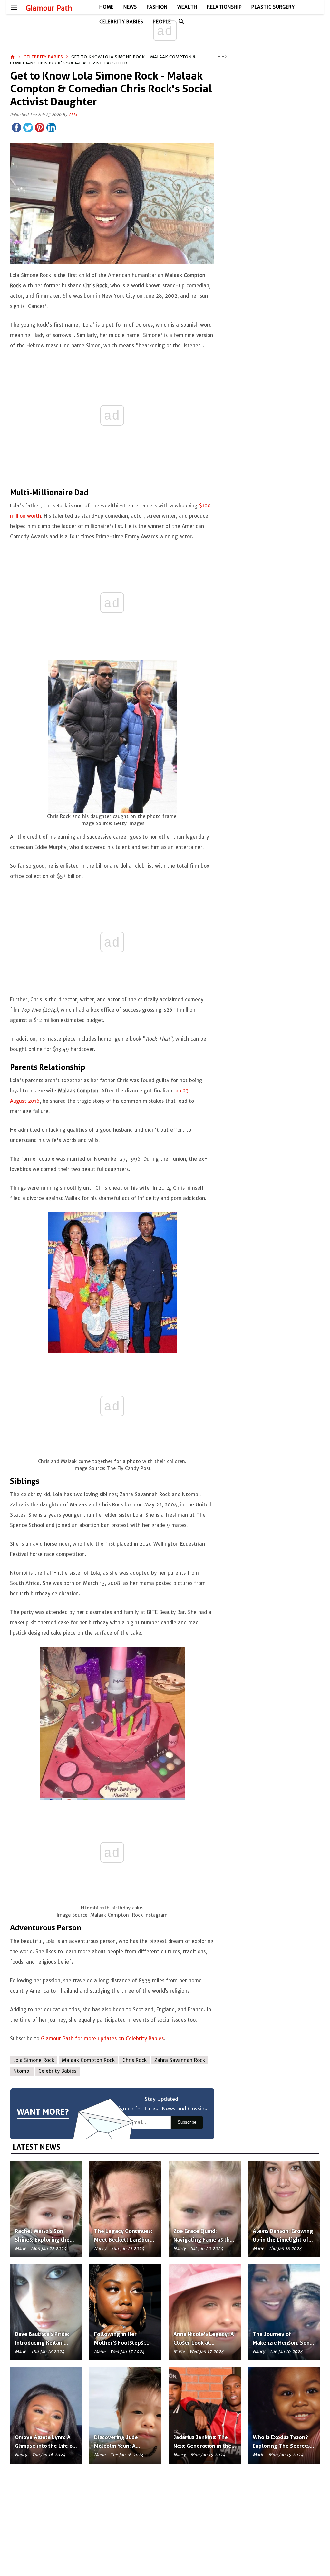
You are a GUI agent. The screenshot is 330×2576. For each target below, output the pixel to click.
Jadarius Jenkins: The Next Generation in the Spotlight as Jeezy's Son (204, 2446)
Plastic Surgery (273, 7)
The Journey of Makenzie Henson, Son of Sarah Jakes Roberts (282, 2343)
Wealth (187, 7)
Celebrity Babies (121, 22)
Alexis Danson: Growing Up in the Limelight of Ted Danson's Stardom (283, 2240)
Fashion (157, 7)
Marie (20, 2249)
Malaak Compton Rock (88, 2060)
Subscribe (187, 2122)
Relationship (224, 7)
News (130, 7)
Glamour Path (49, 8)
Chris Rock (135, 2060)
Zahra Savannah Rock (180, 2060)
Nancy (100, 2249)
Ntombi (22, 2071)
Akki (73, 115)
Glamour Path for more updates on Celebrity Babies (102, 2038)
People (162, 22)
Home (107, 7)
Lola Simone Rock (34, 2060)
